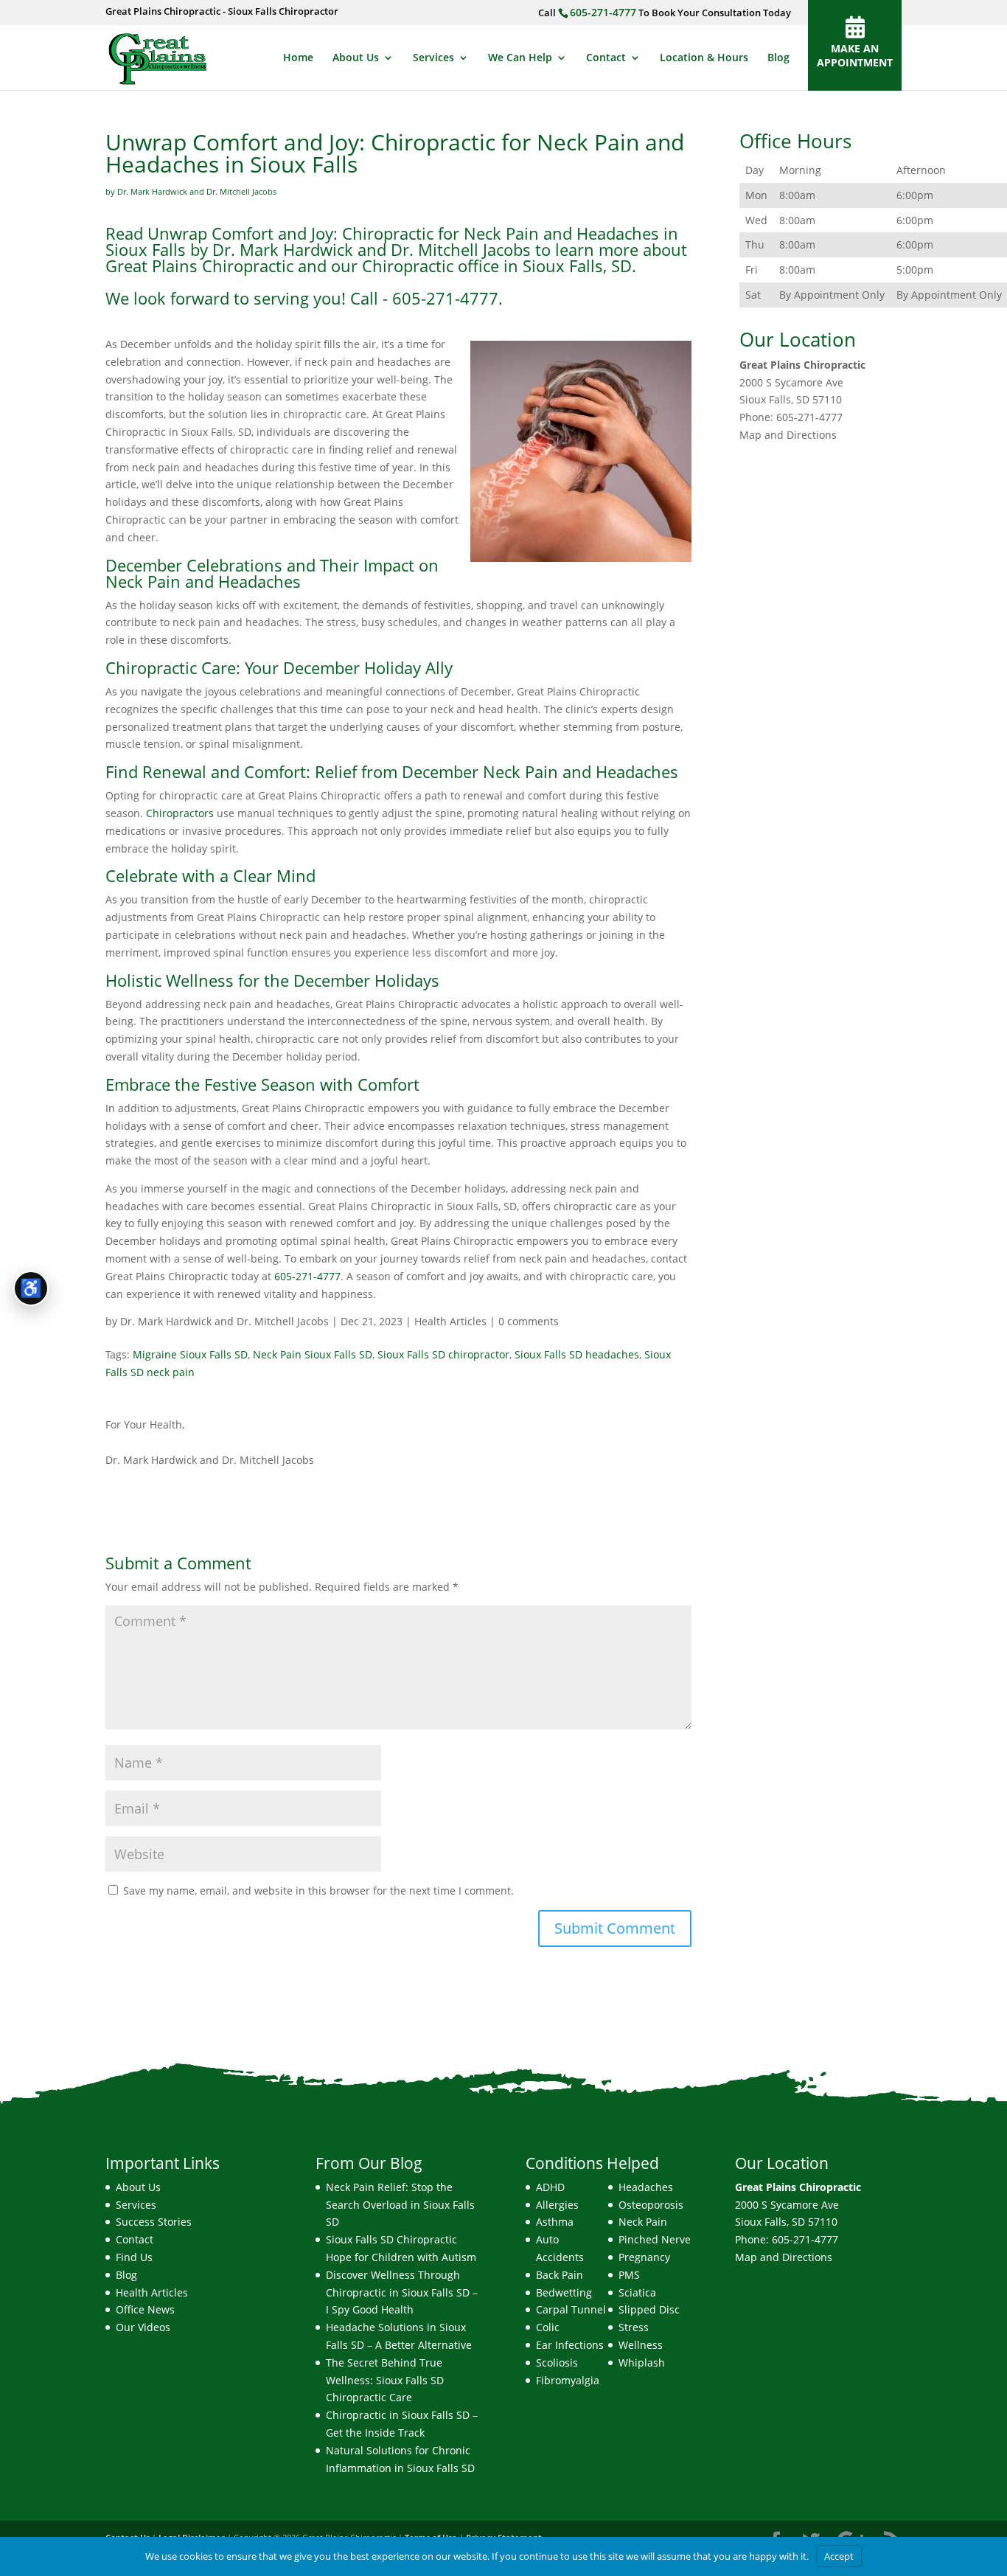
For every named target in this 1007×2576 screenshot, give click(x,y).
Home (298, 58)
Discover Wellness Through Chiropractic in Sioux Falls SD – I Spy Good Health (402, 2292)
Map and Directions (788, 435)
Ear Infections (570, 2345)
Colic (548, 2327)
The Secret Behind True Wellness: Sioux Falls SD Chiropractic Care (385, 2380)
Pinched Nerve (655, 2239)
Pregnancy (644, 2257)
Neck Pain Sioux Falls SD (313, 1354)
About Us (356, 58)
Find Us (134, 2257)
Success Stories (154, 2222)
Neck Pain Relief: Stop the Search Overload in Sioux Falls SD (400, 2205)
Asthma (555, 2222)
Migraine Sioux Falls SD (190, 1354)
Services (433, 58)
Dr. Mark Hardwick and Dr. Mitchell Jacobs (224, 1321)
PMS (629, 2275)
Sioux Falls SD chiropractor (443, 1354)
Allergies (557, 2205)
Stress (634, 2327)
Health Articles (450, 1321)
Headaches (646, 2187)
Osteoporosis (651, 2205)
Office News (145, 2309)
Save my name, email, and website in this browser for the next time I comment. (318, 1891)
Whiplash (642, 2363)
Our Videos (143, 2327)
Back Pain (560, 2275)
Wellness (641, 2345)
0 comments (529, 1321)
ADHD (550, 2187)
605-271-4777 (603, 12)
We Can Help (520, 58)
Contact (606, 58)
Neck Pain (643, 2222)
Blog (778, 58)
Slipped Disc (649, 2309)
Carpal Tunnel (571, 2309)
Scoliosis (557, 2363)
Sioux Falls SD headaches (577, 1354)
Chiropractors (180, 813)
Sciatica (637, 2292)
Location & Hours (704, 58)
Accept (839, 2556)
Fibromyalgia (568, 2380)
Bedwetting (564, 2292)
